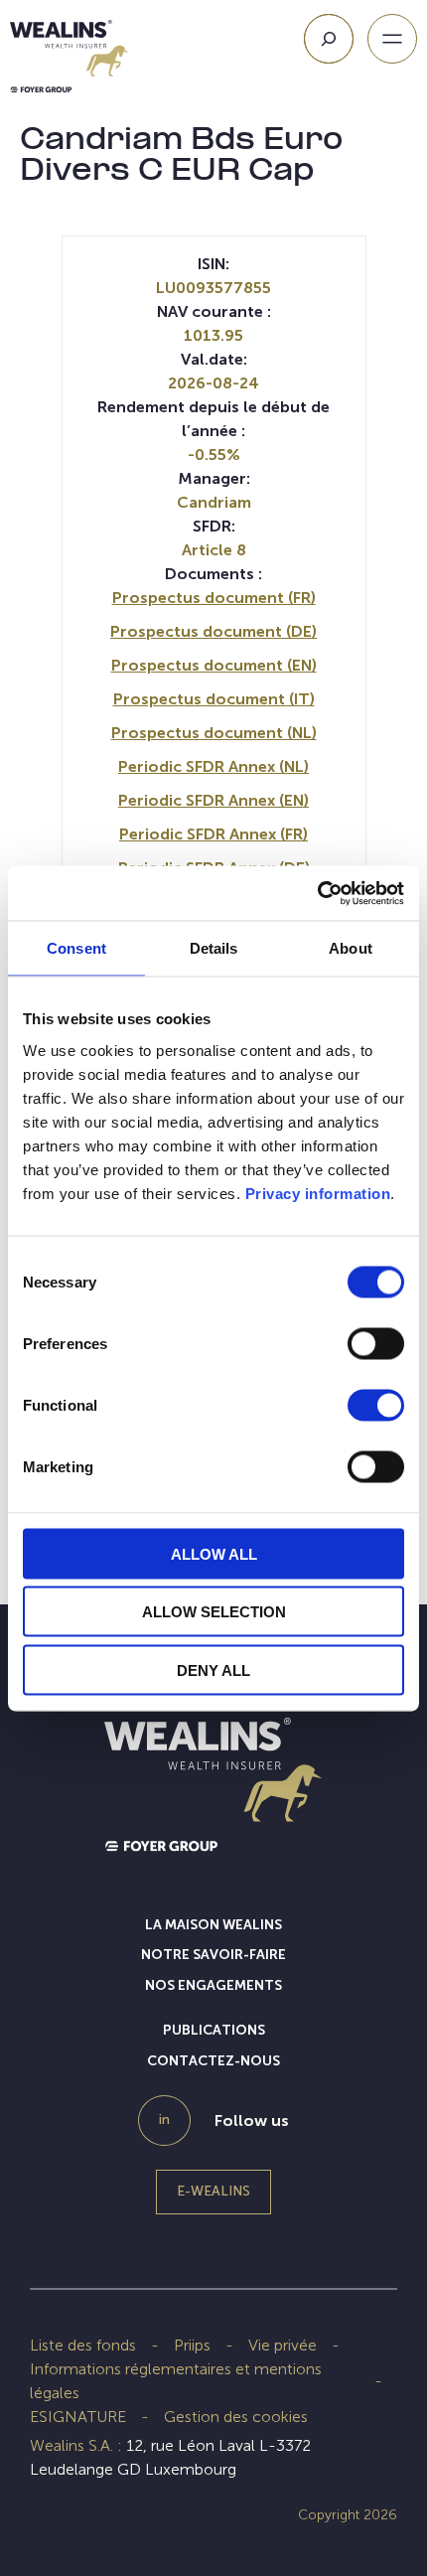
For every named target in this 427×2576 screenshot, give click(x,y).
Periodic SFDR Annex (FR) (213, 834)
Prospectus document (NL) (214, 733)
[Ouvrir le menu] (392, 39)
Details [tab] (214, 948)
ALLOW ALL (214, 1553)
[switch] (376, 1347)
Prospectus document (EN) (214, 665)
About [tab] (351, 948)
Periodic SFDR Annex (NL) (213, 766)
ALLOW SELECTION (214, 1612)
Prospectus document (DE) (213, 631)
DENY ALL (213, 1669)
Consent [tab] (76, 948)
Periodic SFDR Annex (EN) (213, 800)
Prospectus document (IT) (214, 699)
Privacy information (318, 1193)
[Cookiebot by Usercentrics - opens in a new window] (317, 893)
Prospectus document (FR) (214, 598)
